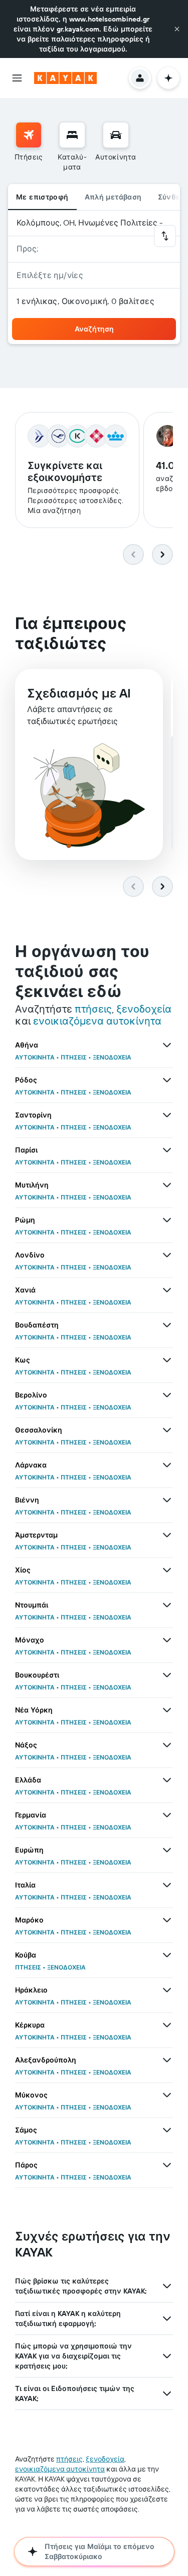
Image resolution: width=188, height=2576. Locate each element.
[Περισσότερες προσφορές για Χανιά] (167, 1290)
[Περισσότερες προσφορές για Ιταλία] (167, 1885)
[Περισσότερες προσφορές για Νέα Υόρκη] (167, 1710)
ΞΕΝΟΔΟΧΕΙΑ (112, 1057)
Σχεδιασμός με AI (79, 693)
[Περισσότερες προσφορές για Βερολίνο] (167, 1395)
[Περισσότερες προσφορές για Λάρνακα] (167, 1465)
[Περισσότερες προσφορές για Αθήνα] (167, 1045)
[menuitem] (29, 147)
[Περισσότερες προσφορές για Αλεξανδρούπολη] (167, 2060)
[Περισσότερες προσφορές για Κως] (167, 1360)
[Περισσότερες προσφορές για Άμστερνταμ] (167, 1535)
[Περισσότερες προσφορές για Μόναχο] (167, 1640)
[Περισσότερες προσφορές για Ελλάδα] (167, 1780)
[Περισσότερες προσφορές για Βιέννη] (167, 1500)
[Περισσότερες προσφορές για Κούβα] (167, 1955)
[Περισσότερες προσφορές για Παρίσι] (167, 1150)
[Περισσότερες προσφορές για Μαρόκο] (167, 1920)
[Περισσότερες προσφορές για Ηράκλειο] (167, 1990)
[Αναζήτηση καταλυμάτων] (72, 135)
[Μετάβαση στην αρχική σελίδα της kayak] (65, 78)
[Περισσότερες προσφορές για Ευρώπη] (167, 1850)
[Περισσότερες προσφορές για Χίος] (167, 1570)
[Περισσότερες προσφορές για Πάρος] (167, 2165)
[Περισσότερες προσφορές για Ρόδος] (167, 1080)
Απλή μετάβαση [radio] (113, 197)
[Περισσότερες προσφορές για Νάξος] (167, 1745)
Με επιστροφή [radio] (42, 197)
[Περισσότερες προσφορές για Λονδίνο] (167, 1255)
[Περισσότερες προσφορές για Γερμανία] (167, 1815)
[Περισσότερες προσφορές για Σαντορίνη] (167, 1115)
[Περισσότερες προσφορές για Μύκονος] (167, 2095)
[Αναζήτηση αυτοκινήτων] (116, 135)
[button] (177, 29)
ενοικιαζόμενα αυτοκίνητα (97, 1021)
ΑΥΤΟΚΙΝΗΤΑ (35, 1057)
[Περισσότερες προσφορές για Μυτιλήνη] (167, 1185)
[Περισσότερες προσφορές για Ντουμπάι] (167, 1605)
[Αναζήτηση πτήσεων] (29, 135)
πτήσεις (93, 1009)
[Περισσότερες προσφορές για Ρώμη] (167, 1220)
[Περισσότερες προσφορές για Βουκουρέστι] (167, 1675)
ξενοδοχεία (144, 1009)
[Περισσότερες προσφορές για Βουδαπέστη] (167, 1325)
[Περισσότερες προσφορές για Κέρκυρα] (167, 2025)
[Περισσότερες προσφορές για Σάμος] (167, 2130)
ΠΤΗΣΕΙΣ (74, 1057)
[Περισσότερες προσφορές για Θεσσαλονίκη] (167, 1430)
